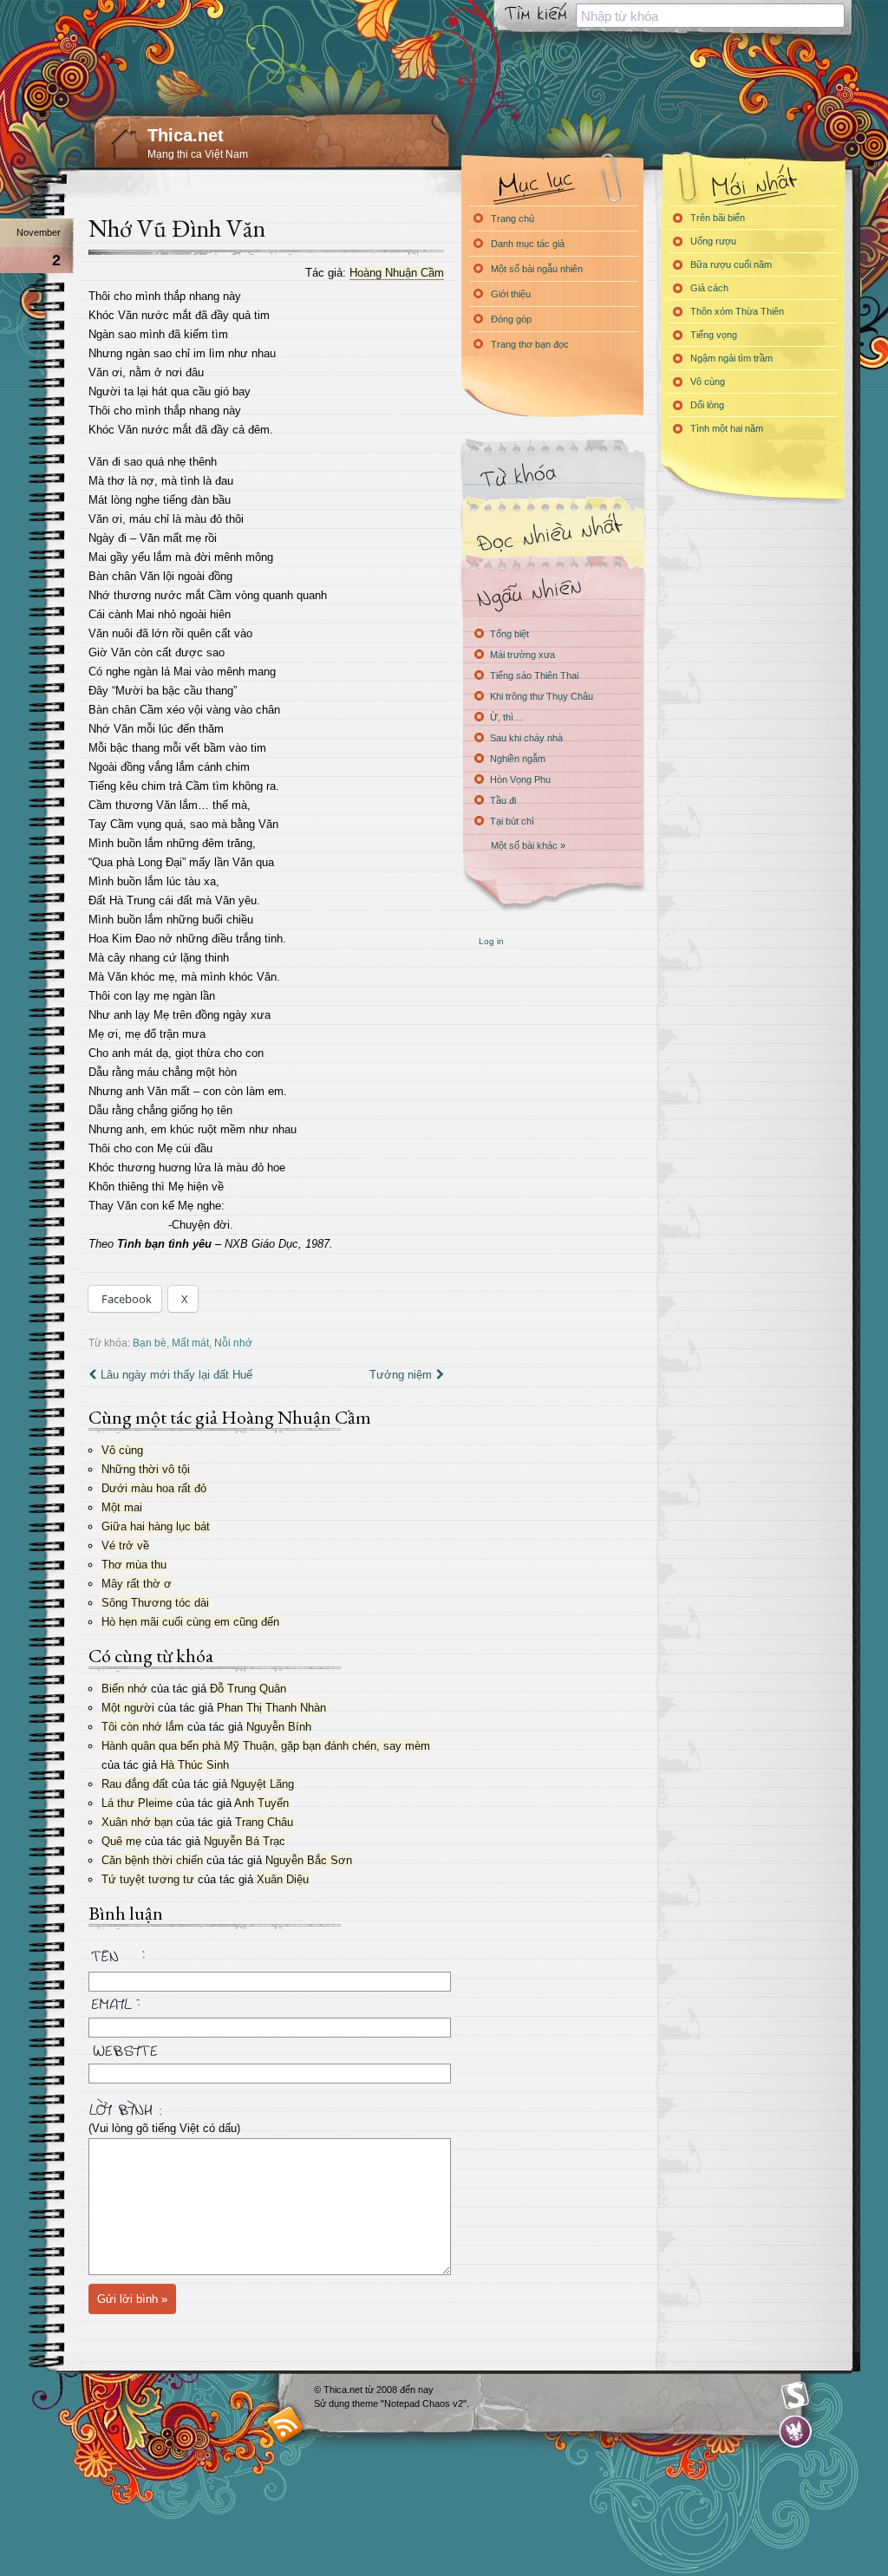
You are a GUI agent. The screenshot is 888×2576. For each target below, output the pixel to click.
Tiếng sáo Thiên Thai (534, 675)
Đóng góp (511, 319)
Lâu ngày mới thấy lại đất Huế (176, 1375)
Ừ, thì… (506, 717)
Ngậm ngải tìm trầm (731, 358)
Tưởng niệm (401, 1375)
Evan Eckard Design (796, 2432)
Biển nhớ (124, 1689)
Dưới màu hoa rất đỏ (154, 1488)
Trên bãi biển (718, 218)
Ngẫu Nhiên (552, 592)
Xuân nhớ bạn (137, 1822)
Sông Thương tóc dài (155, 1603)
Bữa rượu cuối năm (731, 264)
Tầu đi (503, 800)
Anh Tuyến (261, 1803)
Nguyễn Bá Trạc (245, 1841)
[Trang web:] (266, 2047)
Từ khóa (552, 476)
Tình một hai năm (727, 428)
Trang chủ (513, 218)
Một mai (122, 1507)
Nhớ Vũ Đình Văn (177, 228)
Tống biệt (509, 634)
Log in (491, 941)
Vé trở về (125, 1546)
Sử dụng (333, 2403)
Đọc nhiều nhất (552, 534)
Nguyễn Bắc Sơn (309, 1860)
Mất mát (190, 1343)
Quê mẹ (121, 1841)
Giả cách (709, 288)
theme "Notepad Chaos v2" (409, 2403)
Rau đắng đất (135, 1784)
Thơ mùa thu (134, 1565)
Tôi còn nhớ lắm (143, 1727)
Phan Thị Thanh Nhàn (271, 1708)
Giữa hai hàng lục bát (156, 1526)
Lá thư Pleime (137, 1803)
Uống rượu (713, 241)
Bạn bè (150, 1343)
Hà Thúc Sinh (195, 1765)
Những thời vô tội (146, 1469)
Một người (128, 1708)
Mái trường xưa (522, 655)
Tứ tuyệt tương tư (148, 1879)
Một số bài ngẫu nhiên (537, 269)
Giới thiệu (511, 294)
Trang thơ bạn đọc (530, 344)
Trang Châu (264, 1822)
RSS (286, 2424)
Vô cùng (122, 1450)
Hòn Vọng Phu (520, 779)
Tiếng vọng (714, 335)
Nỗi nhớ (233, 1343)
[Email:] (266, 2001)
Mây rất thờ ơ (137, 1584)
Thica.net (186, 135)
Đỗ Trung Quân (248, 1689)
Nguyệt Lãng (262, 1784)
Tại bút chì (512, 821)
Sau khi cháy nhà (526, 738)
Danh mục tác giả (528, 244)
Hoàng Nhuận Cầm (397, 273)
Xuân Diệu (283, 1879)
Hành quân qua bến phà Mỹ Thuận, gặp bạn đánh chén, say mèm (266, 1746)
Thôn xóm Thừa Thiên (737, 311)
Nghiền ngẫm (518, 759)
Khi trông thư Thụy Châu (542, 696)
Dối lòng (707, 405)
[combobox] (710, 16)
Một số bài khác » (528, 845)
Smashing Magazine (795, 2396)
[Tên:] (266, 1959)
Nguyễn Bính (279, 1727)
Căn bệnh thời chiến (152, 1860)
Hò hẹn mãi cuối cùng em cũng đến (190, 1622)
